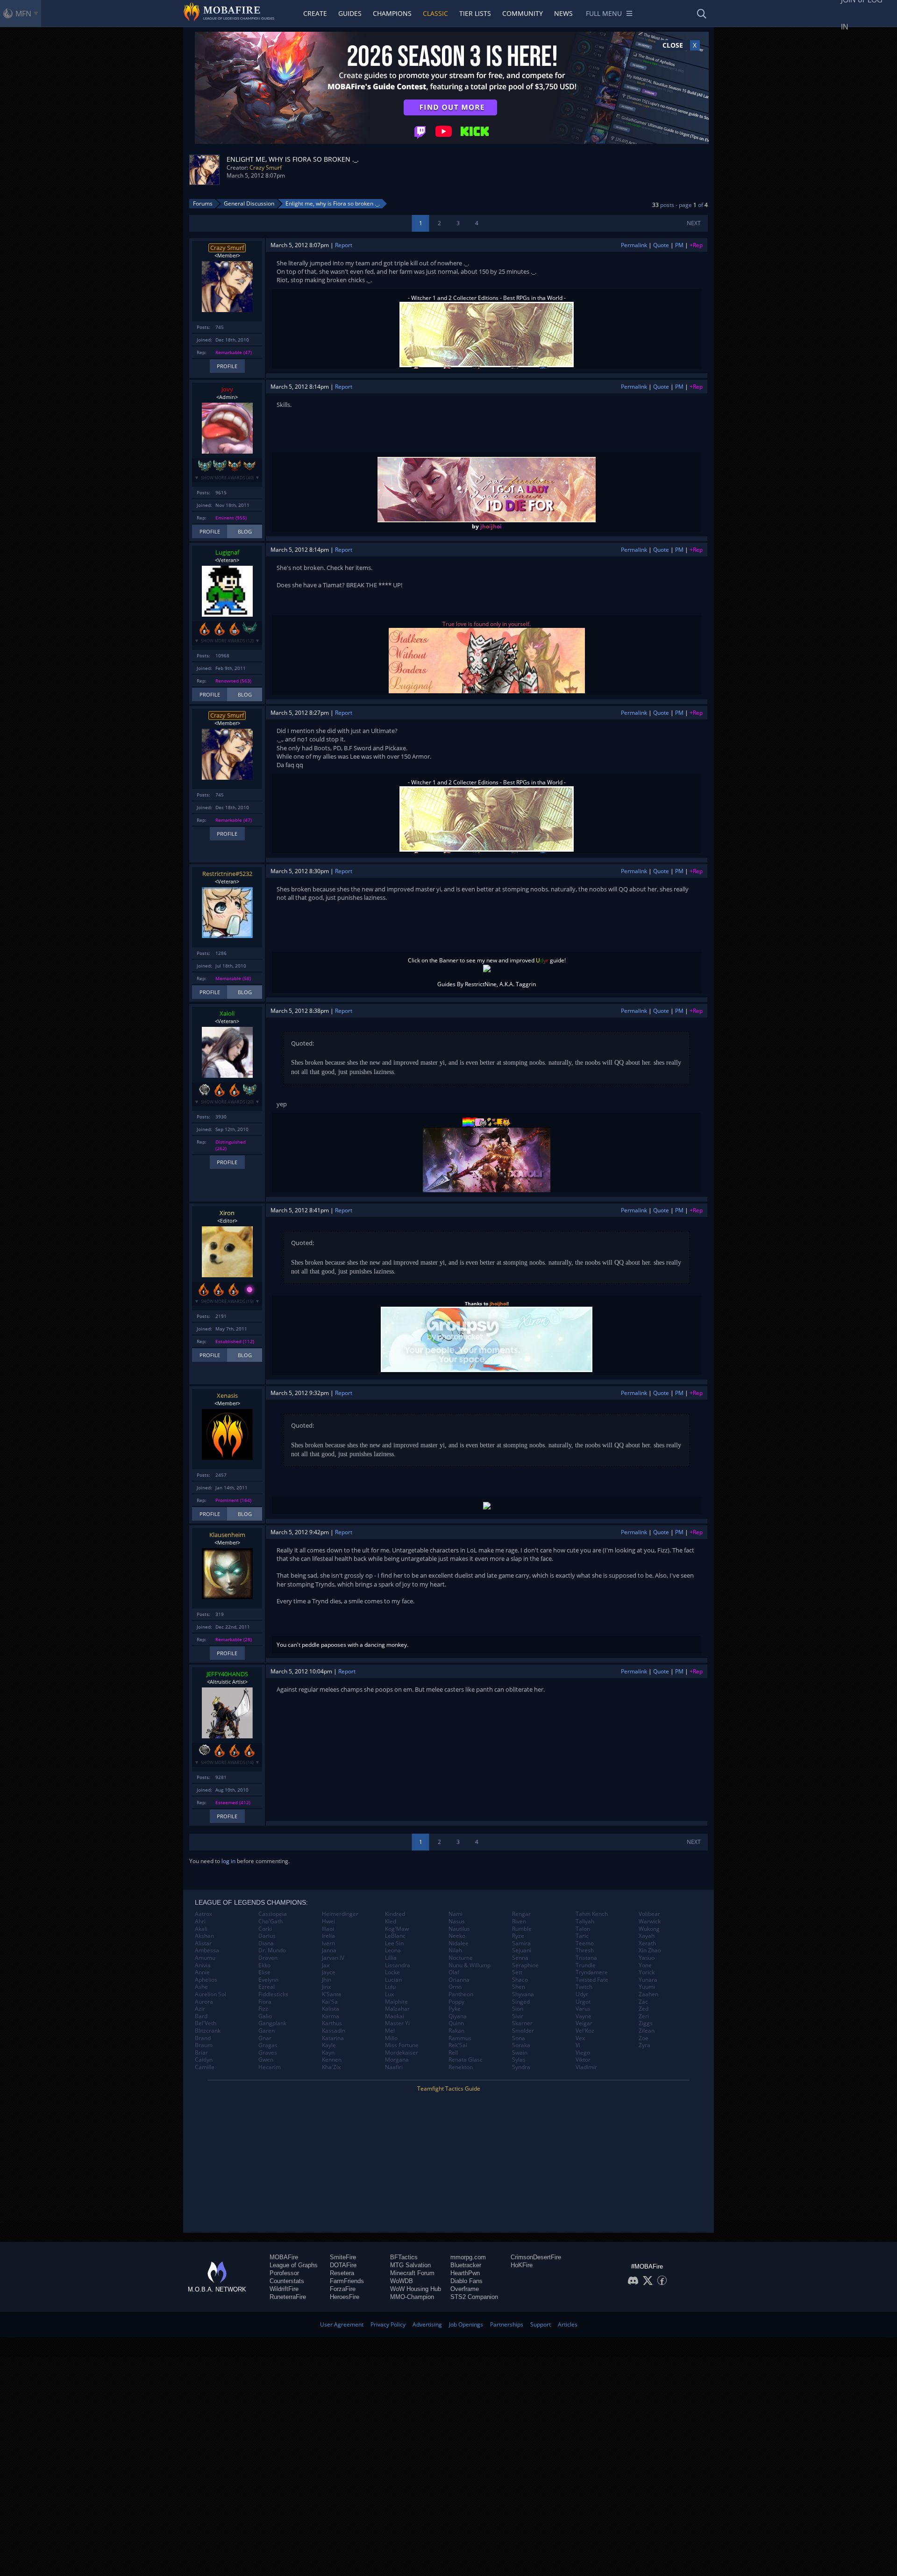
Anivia (203, 1965)
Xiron (227, 1213)
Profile (227, 366)
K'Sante (332, 1994)
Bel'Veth (206, 2023)
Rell (453, 2053)
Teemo (585, 1943)
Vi (578, 2045)
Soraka (521, 2045)
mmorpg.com (468, 2257)
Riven (519, 1921)
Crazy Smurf (266, 167)
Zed (644, 2009)
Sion (518, 2009)
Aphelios (206, 1980)
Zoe (644, 2038)
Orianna (459, 1980)
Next (694, 223)
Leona (393, 1950)
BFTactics (404, 2257)
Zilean (647, 2031)
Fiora (265, 2002)
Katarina (333, 2038)
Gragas (268, 2045)
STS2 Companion (474, 2297)
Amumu (205, 1958)
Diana (266, 1943)
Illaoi (328, 1929)
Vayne (584, 2016)
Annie (202, 1972)
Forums (203, 203)
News (563, 13)
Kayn (328, 2053)
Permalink (634, 245)
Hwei (328, 1921)
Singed (521, 2002)
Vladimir (586, 2067)
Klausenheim (227, 1535)
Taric (582, 1936)
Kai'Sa (330, 2002)
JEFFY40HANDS (227, 1674)
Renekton (461, 2067)
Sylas (519, 2060)
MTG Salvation (410, 2265)
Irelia (328, 1936)
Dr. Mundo (272, 1950)
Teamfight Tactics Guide (449, 2089)
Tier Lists (475, 13)
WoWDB (402, 2281)
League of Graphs (294, 2265)
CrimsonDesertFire (536, 2257)
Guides (350, 13)
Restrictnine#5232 (227, 874)
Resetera (342, 2273)
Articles (568, 2324)
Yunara (648, 1980)
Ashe (201, 1987)
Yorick (647, 1972)
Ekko (264, 1965)
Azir (200, 2009)
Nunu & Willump (470, 1965)
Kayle (329, 2045)
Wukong (649, 1929)
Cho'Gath (271, 1921)
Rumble (522, 1929)
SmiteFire (343, 2257)
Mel (390, 2031)
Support (541, 2324)
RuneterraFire (288, 2297)
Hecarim (270, 2067)
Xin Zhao (650, 1950)
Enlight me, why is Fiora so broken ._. (333, 203)
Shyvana (523, 1994)
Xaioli (227, 1013)
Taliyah (585, 1921)
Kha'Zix (331, 2067)
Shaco (520, 1980)
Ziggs (646, 2023)
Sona (519, 2038)
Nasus (457, 1921)
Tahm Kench (592, 1914)
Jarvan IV (333, 1958)
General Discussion (249, 203)
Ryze (518, 1936)
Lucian (393, 1980)
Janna (329, 1950)
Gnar (265, 2038)
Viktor (583, 2060)
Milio (391, 2038)
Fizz (263, 2009)
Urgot (583, 2002)
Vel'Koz (585, 2031)
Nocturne (461, 1958)
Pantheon (461, 1994)
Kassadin (334, 2031)
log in (228, 1861)
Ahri (200, 1921)
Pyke (455, 2009)
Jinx (326, 1987)
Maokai (395, 2016)
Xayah (647, 1936)
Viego (583, 2053)
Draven (268, 1958)
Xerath (647, 1943)
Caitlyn (204, 2060)
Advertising (427, 2324)
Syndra (521, 2067)
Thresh (585, 1950)
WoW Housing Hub (416, 2289)
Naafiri (394, 2067)
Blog (245, 531)
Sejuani (522, 1950)
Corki (265, 1929)
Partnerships (507, 2324)
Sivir (518, 2016)
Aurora (204, 2002)
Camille (205, 2067)
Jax (326, 1965)
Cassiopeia (273, 1914)
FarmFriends (347, 2281)
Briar (201, 2053)
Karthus (332, 2023)
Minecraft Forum (412, 2273)
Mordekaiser (402, 2053)
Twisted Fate (592, 1980)
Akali (201, 1929)
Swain (520, 2053)
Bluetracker (466, 2265)
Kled (391, 1921)
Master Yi (397, 2023)
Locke (392, 1972)
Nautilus (459, 1929)
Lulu (390, 1987)
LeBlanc (395, 1936)
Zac (643, 2002)
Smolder (523, 2031)
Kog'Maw (397, 1929)
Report (344, 245)
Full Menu (604, 13)
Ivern (328, 1943)
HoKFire (522, 2265)
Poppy (456, 2002)
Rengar (521, 1914)
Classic (435, 13)
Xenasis (227, 1395)
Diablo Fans (466, 2281)
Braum (204, 2045)
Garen (267, 2031)
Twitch (584, 1987)
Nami (456, 1914)
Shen (519, 1987)
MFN (23, 14)
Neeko (457, 1936)
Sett (517, 1972)
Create (315, 13)
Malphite (396, 2002)
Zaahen (648, 1994)
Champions (392, 13)
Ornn (455, 1987)
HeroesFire (345, 2297)
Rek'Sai (458, 2045)
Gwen (266, 2060)
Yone (645, 1965)
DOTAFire (343, 2265)
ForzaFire (343, 2289)
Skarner (522, 2023)
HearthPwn (465, 2273)
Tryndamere (592, 1972)
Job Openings (466, 2324)
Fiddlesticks (273, 1994)
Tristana (586, 1958)
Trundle (586, 1965)
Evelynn (268, 1980)
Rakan (456, 2031)
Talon (583, 1929)
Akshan (204, 1936)
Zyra (644, 2045)
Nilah (455, 1950)
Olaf (454, 1972)
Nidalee (459, 1943)
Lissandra (398, 1965)
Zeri (644, 2016)
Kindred (395, 1914)
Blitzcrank (208, 2031)
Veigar (584, 2023)
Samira (521, 1943)
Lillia (391, 1958)
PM (679, 245)
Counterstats (287, 2281)
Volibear (649, 1914)
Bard (201, 2016)
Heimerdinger (340, 1914)
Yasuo (647, 1958)
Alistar (203, 1943)
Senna (520, 1958)
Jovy (227, 389)
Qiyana (458, 2016)
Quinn (456, 2023)
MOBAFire (284, 2257)
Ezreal (267, 1987)
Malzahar (397, 2009)
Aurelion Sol (210, 1994)
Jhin (327, 1980)
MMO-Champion (412, 2297)
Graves (268, 2053)
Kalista (331, 2009)
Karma (331, 2016)
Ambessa (207, 1950)
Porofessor (284, 2273)
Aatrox (203, 1914)
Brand (203, 2038)
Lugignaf (227, 552)
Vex (580, 2038)
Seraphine (525, 1965)
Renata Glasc (466, 2060)
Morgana (397, 2060)
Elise (264, 1972)
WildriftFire (284, 2289)
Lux (389, 1994)
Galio (265, 2016)
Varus (583, 2009)
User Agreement (342, 2324)
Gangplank (272, 2023)
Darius (267, 1936)
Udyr (582, 1994)
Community (523, 13)
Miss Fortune (402, 2045)
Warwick (650, 1921)
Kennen (332, 2060)
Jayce (329, 1972)
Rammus (460, 2038)
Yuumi (647, 1987)
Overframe (465, 2289)
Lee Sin (394, 1943)
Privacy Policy (388, 2324)
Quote (661, 245)
